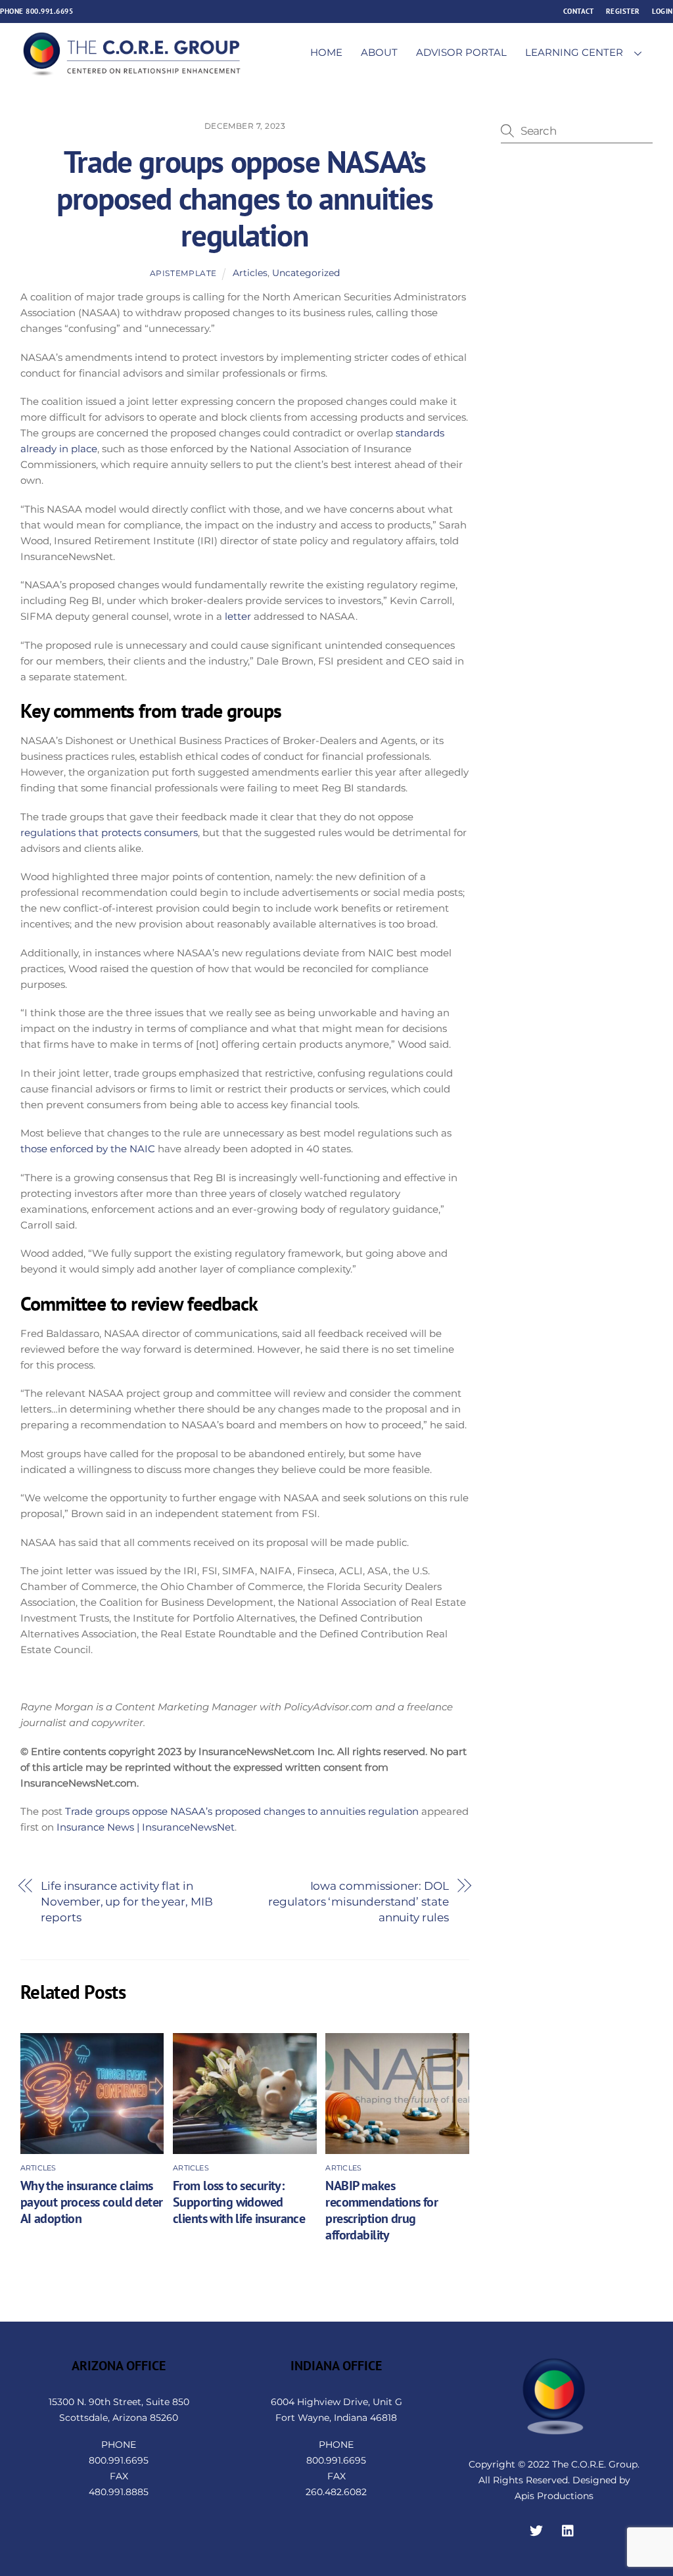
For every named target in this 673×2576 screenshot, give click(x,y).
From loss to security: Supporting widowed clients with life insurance (239, 2202)
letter (238, 616)
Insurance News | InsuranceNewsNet (146, 1827)
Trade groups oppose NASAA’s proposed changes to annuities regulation (245, 199)
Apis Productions (554, 2496)
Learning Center (574, 52)
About (379, 52)
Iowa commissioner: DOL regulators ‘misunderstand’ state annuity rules (358, 1901)
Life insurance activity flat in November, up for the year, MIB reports (127, 1901)
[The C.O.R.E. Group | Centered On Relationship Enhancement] (132, 71)
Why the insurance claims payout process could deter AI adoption (92, 2202)
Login (662, 11)
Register (623, 11)
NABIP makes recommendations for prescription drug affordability (382, 2210)
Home (326, 52)
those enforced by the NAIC (88, 1149)
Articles (250, 273)
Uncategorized (306, 273)
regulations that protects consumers (109, 832)
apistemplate (183, 273)
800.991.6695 (49, 11)
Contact (579, 11)
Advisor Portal (461, 52)
